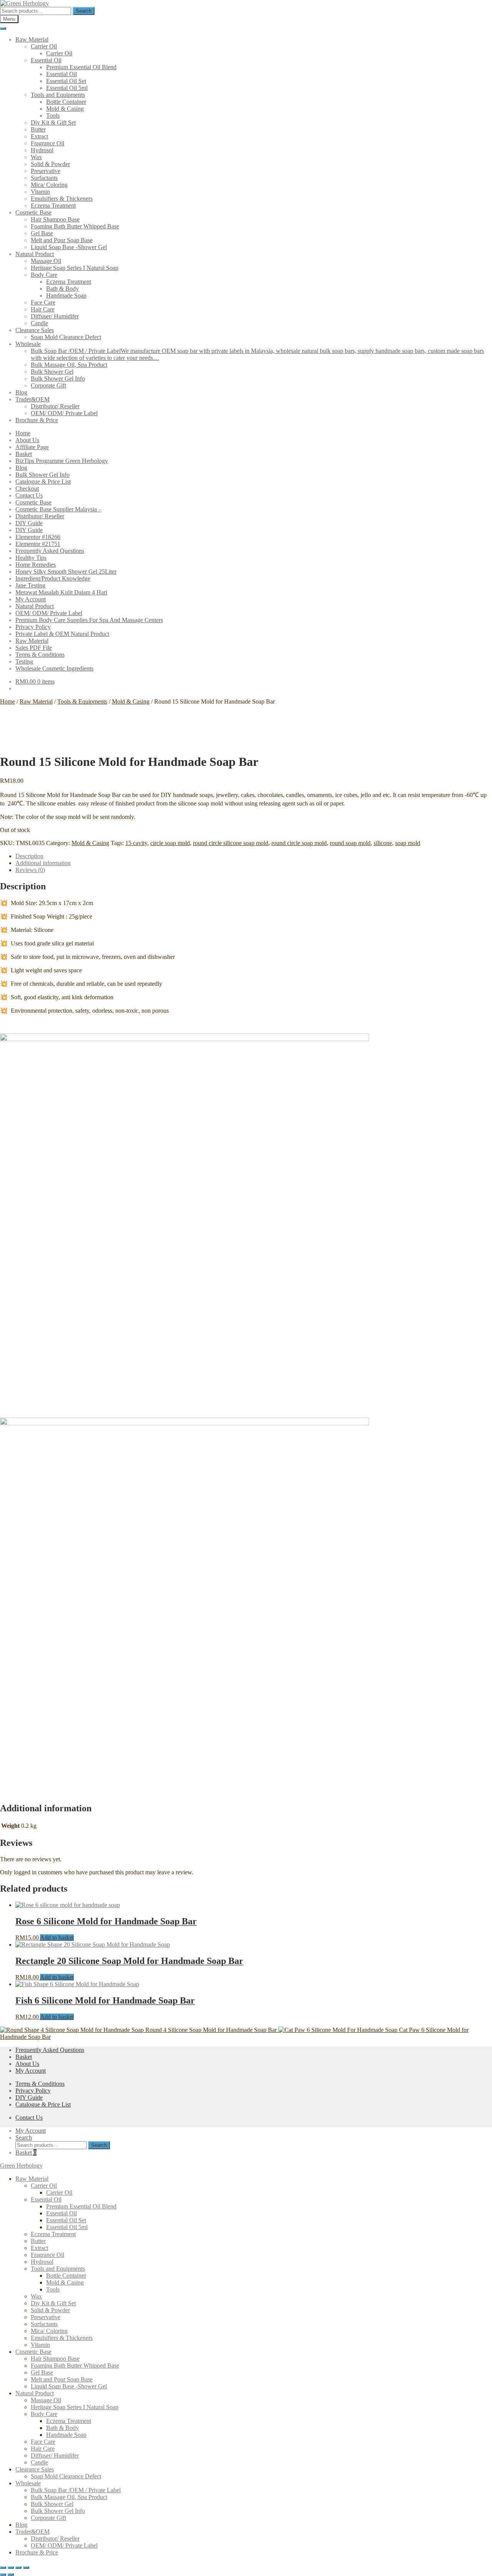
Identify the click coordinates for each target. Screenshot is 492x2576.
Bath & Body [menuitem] (62, 2428)
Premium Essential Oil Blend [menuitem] (81, 2206)
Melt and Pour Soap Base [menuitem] (62, 2379)
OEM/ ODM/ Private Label (64, 413)
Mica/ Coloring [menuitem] (49, 2331)
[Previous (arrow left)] (3, 2574)
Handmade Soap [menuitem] (66, 2435)
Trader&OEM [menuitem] (32, 2532)
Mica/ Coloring (49, 185)
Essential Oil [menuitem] (46, 2199)
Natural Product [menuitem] (35, 2393)
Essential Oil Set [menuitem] (66, 2220)
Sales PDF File (34, 648)
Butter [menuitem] (38, 2241)
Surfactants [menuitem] (44, 2324)
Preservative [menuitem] (46, 2317)
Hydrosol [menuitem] (42, 2262)
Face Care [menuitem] (43, 2442)
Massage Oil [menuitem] (46, 2400)
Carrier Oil (44, 46)
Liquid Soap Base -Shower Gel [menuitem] (69, 2386)
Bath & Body (62, 289)
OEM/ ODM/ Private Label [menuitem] (64, 2545)
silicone (383, 843)
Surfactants (44, 178)
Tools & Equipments (82, 701)
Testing (24, 661)
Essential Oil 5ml (67, 88)
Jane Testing (30, 585)
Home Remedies (36, 565)
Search (84, 11)
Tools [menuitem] (53, 2289)
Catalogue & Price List (43, 482)
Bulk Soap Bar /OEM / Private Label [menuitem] (76, 2490)
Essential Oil (46, 60)
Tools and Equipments (58, 95)
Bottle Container (66, 102)
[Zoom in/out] (3, 2568)
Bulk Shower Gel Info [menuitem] (58, 2511)
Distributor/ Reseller (55, 406)
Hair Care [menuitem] (43, 2449)
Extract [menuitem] (39, 2248)
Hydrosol (42, 150)
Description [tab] (29, 856)
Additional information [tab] (43, 863)
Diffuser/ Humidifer (55, 316)
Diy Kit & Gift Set (53, 122)
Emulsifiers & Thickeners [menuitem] (62, 2338)
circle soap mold (170, 843)
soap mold (408, 843)
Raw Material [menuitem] (32, 2179)
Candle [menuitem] (39, 2462)
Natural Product (35, 254)
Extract (39, 136)
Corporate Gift (48, 385)
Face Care (43, 302)
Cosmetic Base (33, 212)
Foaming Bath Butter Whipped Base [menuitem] (75, 2365)
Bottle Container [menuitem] (66, 2276)
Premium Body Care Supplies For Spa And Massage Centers (89, 620)
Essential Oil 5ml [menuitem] (67, 2227)
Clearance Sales (35, 330)
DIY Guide (29, 523)
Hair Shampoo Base (55, 219)
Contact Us (29, 495)
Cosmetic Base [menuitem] (33, 2352)
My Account (31, 599)
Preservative (46, 171)
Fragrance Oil (47, 143)
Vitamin (40, 192)
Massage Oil (46, 261)
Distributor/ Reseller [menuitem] (55, 2539)
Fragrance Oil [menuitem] (47, 2255)
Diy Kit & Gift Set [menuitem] (53, 2303)
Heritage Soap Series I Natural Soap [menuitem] (75, 2407)
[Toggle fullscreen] (11, 2568)
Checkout (27, 488)
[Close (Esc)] (26, 2568)
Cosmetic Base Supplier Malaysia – (58, 509)
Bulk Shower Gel (52, 372)
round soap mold (350, 843)
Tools (53, 116)
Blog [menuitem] (21, 2525)
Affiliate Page (32, 447)
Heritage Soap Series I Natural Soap (75, 268)
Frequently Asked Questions (50, 551)
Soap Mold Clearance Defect (66, 337)
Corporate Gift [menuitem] (48, 2518)
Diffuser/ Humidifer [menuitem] (55, 2455)
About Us (27, 440)
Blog (21, 392)
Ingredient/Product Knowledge (53, 578)
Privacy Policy (33, 627)
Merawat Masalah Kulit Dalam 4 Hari (61, 592)
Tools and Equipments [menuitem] (58, 2269)
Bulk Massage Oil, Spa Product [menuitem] (69, 2497)
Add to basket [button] (57, 1938)
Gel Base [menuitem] (42, 2372)
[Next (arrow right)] (11, 2574)
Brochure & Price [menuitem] (37, 2552)
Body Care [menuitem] (44, 2414)
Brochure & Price (37, 420)
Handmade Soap (66, 295)
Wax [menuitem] (36, 2296)
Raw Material (32, 39)
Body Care (44, 275)
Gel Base (42, 233)
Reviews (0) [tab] (30, 870)
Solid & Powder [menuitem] (50, 2310)
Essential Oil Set (66, 81)
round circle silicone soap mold (231, 843)
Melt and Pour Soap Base (62, 240)
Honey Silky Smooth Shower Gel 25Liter (66, 572)
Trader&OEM (32, 399)
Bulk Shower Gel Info (58, 379)
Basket (24, 454)
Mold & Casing (65, 109)
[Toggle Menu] (3, 28)
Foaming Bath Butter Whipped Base (75, 226)
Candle (39, 323)
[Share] (18, 2568)
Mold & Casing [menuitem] (65, 2282)
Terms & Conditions (40, 655)
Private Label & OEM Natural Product (62, 634)
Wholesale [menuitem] (28, 2483)
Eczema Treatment (53, 206)
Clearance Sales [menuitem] (35, 2469)
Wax (36, 157)
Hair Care (43, 309)
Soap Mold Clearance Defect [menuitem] (66, 2476)
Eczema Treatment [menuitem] (53, 2234)
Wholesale (28, 344)
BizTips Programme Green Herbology (62, 461)
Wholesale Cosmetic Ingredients (54, 668)
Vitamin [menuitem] (40, 2345)
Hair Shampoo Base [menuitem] (55, 2359)
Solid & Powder (50, 164)
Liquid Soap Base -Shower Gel (69, 247)
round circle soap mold (299, 843)
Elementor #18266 (38, 537)
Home (23, 433)
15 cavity (136, 843)
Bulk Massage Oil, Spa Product (69, 365)
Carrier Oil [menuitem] (44, 2186)
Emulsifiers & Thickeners (62, 199)
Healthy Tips (31, 558)
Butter (38, 129)
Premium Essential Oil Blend (81, 67)
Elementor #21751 (38, 544)
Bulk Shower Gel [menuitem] (52, 2504)
